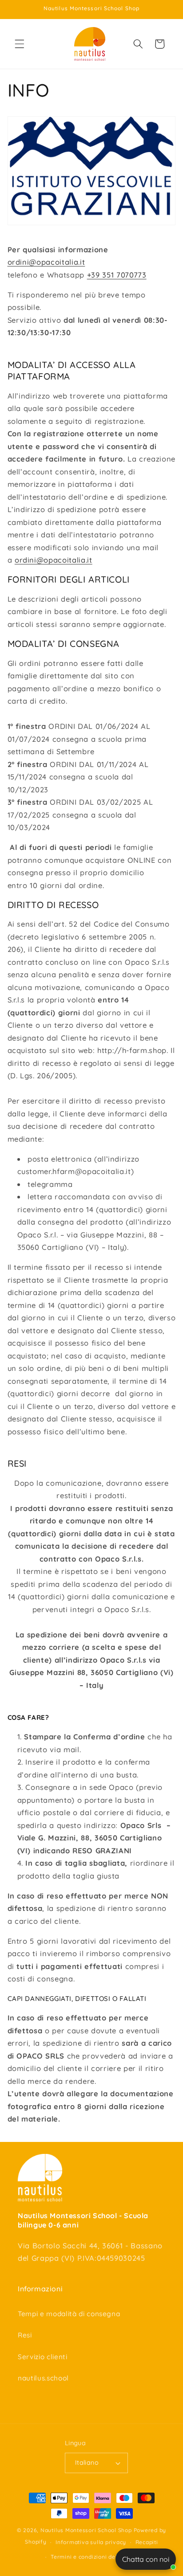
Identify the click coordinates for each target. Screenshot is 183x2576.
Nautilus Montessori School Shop (86, 2530)
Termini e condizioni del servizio (96, 2557)
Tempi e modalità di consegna (69, 2314)
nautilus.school (43, 2378)
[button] (20, 44)
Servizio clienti (43, 2357)
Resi (25, 2335)
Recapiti (147, 2542)
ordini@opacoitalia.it (46, 262)
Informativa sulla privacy (91, 2542)
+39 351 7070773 (117, 275)
